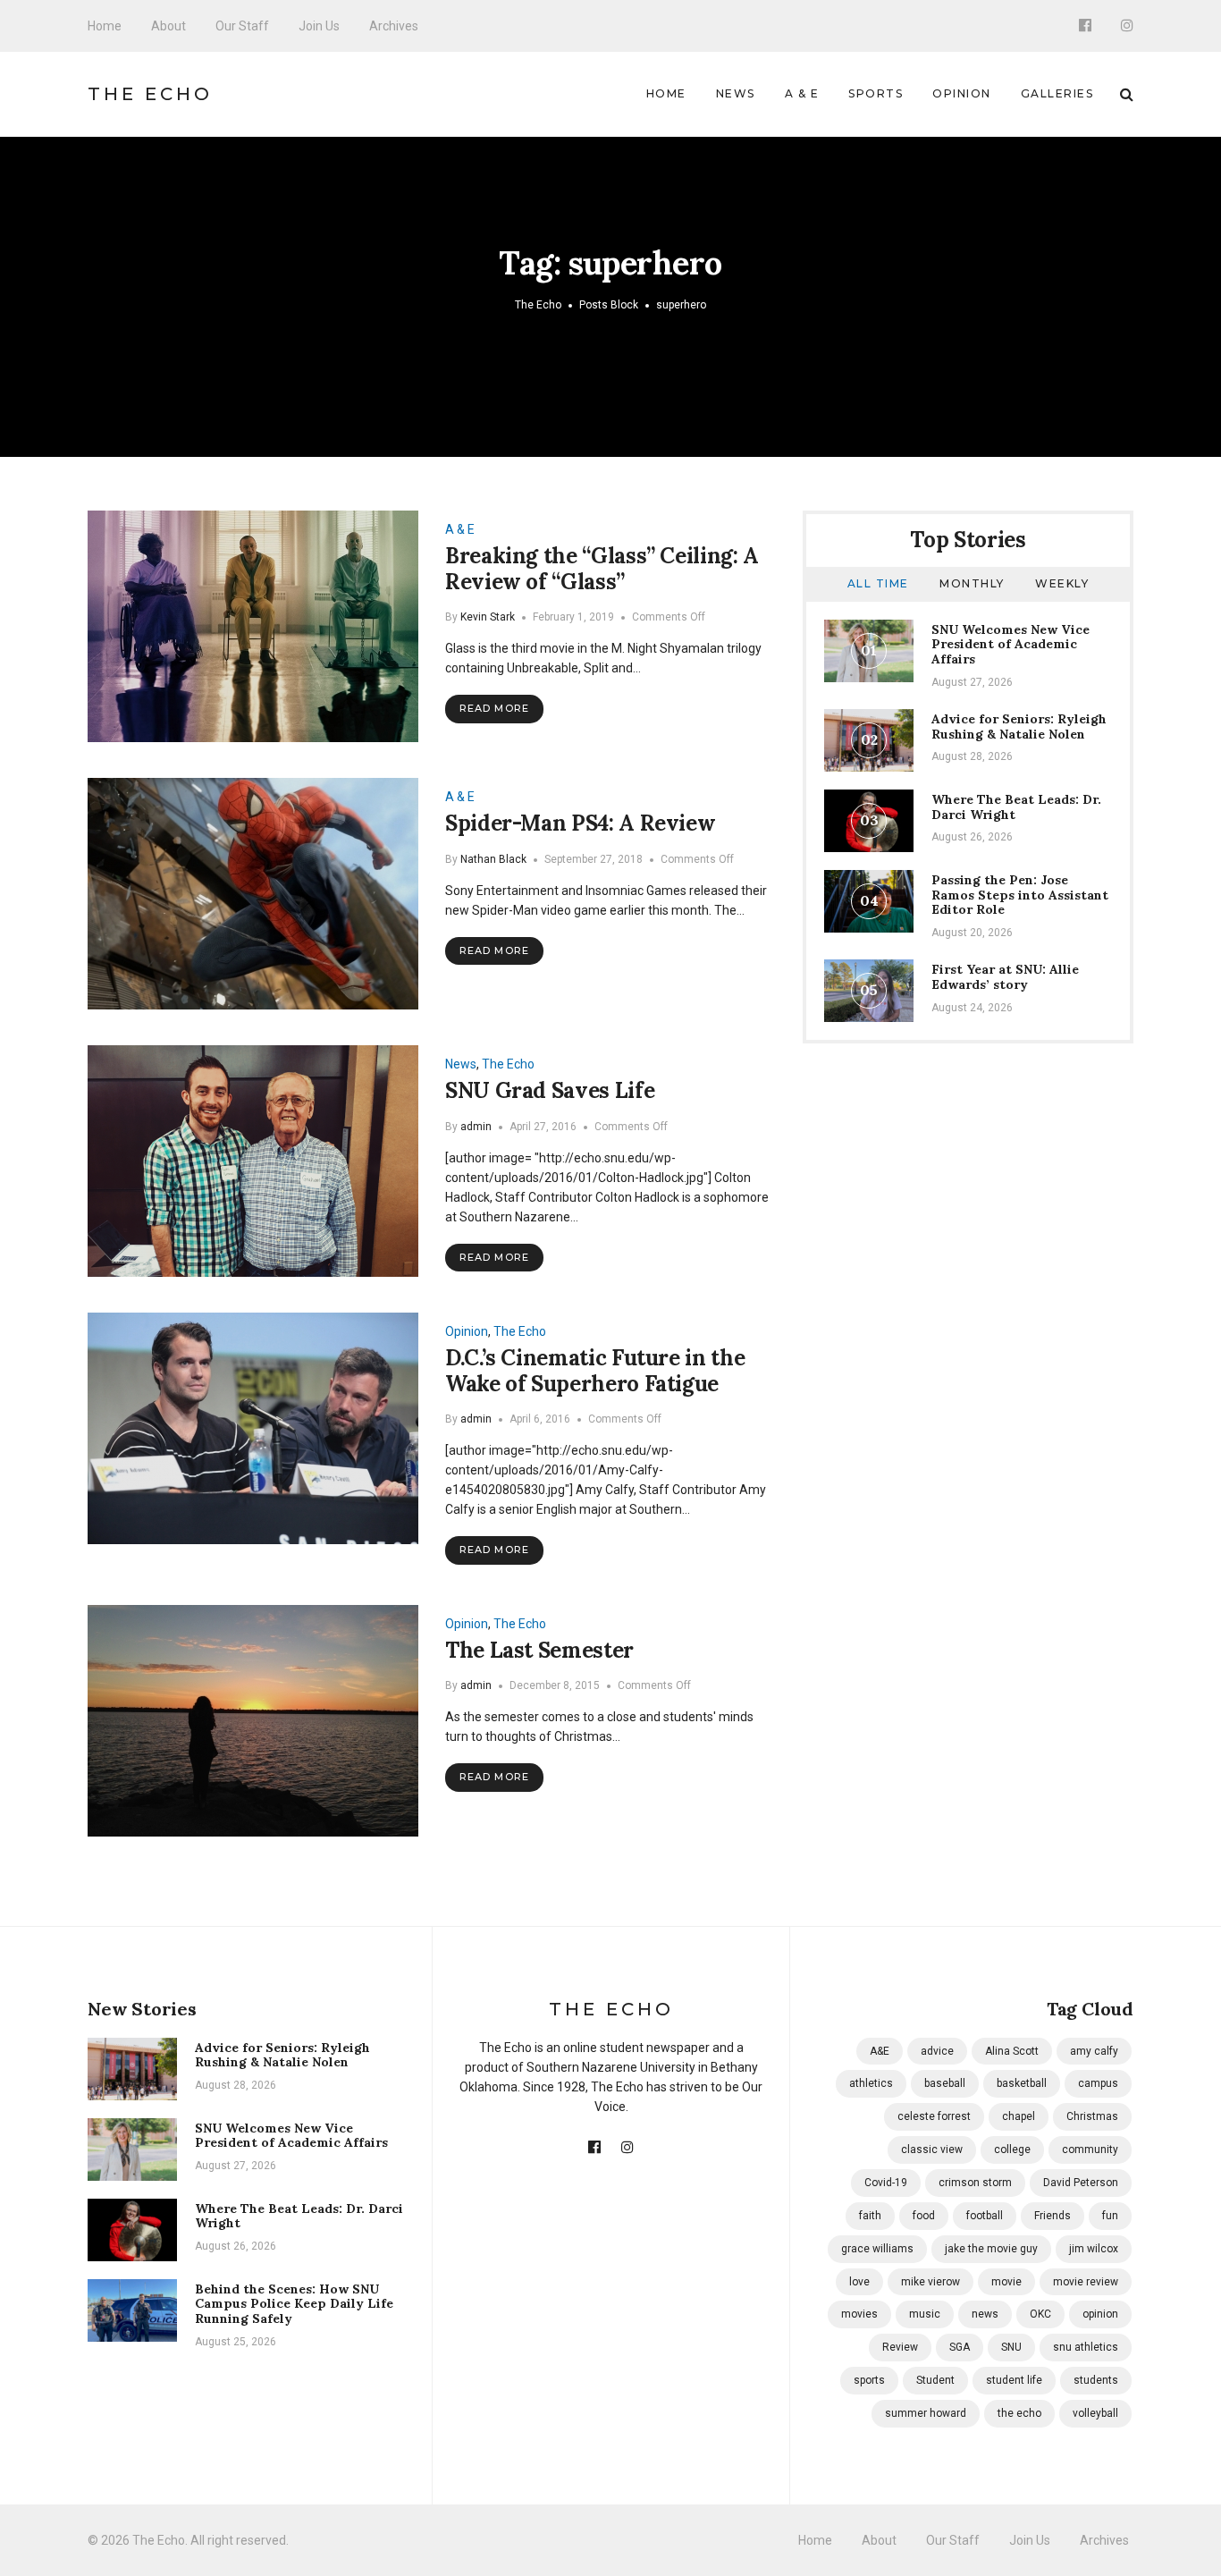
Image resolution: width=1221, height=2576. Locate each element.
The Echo (150, 94)
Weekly (1062, 583)
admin (476, 1127)
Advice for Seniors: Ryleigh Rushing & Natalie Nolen (1019, 726)
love (859, 2282)
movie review (1086, 2282)
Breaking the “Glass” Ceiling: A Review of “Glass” (602, 569)
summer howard (926, 2413)
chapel (1019, 2116)
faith (870, 2216)
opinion (1100, 2314)
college (1012, 2149)
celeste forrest (934, 2116)
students (1096, 2380)
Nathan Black (493, 859)
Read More (494, 708)
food (924, 2216)
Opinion (962, 93)
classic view (932, 2149)
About (168, 26)
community (1090, 2149)
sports (869, 2380)
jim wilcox (1094, 2249)
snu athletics (1086, 2347)
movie (1006, 2282)
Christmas (1092, 2116)
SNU (1011, 2347)
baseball (945, 2083)
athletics (871, 2083)
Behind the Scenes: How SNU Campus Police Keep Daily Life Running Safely (294, 2304)
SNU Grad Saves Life (550, 1090)
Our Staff (242, 26)
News (736, 93)
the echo (1019, 2413)
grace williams (877, 2249)
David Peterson (1081, 2183)
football (985, 2216)
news (985, 2314)
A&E (880, 2051)
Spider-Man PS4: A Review (580, 823)
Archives (394, 26)
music (925, 2314)
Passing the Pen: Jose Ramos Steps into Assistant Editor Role (1020, 895)
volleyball (1095, 2413)
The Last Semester (539, 1650)
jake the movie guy (991, 2249)
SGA (960, 2347)
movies (859, 2314)
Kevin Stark (488, 617)
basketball (1022, 2083)
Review (900, 2347)
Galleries (1057, 93)
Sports (876, 93)
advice (937, 2051)
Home (105, 26)
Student (935, 2380)
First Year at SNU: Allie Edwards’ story (1005, 977)
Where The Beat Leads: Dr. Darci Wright (1016, 807)
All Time (878, 583)
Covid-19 (886, 2183)
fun (1110, 2216)
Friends (1053, 2216)
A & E (802, 93)
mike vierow (930, 2282)
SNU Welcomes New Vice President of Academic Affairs (1010, 645)
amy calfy (1094, 2051)
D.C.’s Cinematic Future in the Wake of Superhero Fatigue (595, 1371)
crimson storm (975, 2183)
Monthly (972, 583)
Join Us (319, 26)
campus (1098, 2083)
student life (1014, 2380)
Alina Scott (1012, 2051)
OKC (1040, 2314)
